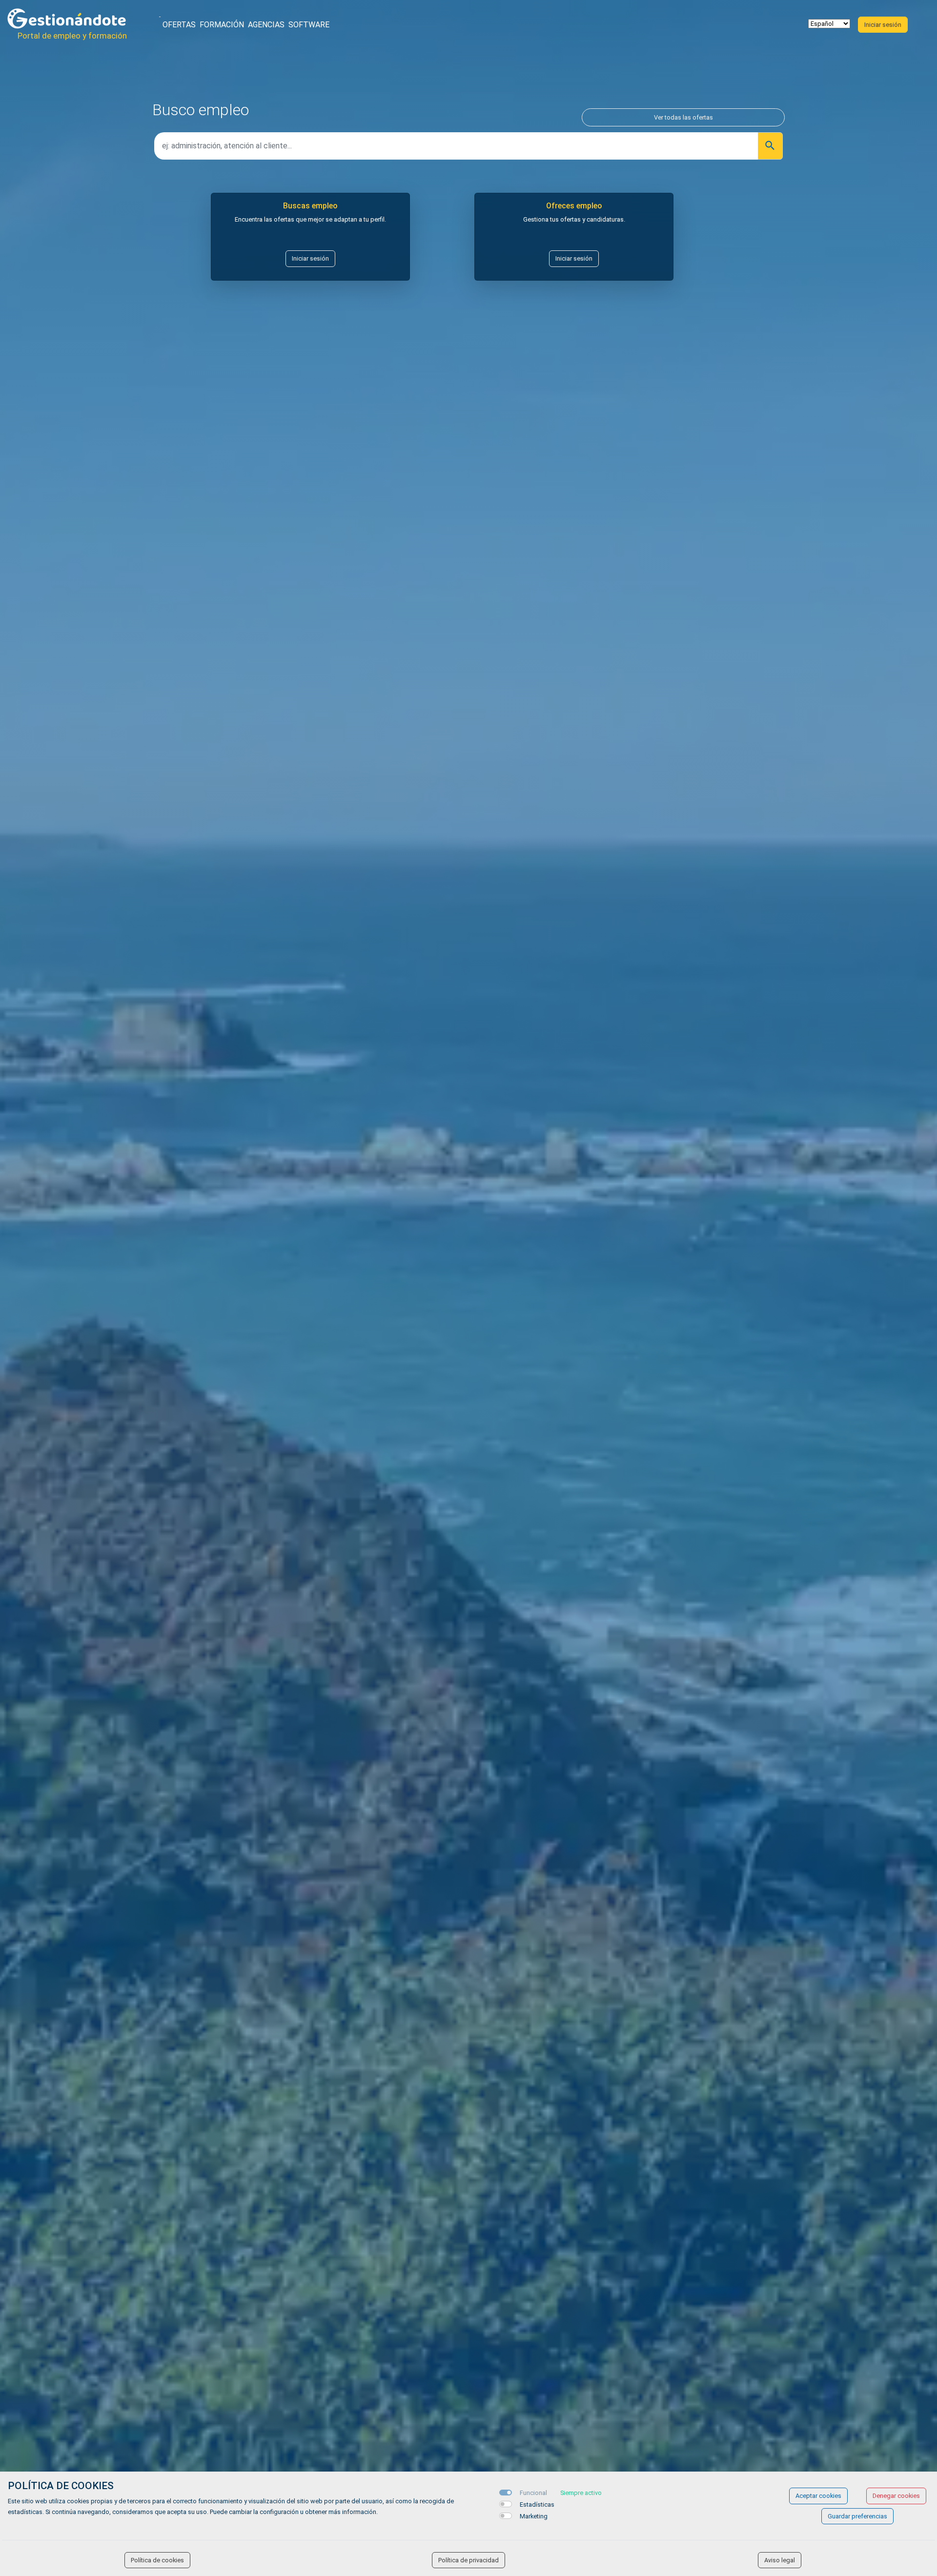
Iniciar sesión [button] (883, 25)
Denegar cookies (896, 2496)
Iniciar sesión (310, 258)
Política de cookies (157, 2560)
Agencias (266, 25)
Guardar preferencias (857, 2516)
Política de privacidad (468, 2560)
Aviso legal (780, 2560)
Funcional (533, 2493)
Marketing (534, 2516)
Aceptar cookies (818, 2496)
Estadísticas (537, 2504)
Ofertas (179, 25)
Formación (222, 25)
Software (309, 25)
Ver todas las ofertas (683, 117)
